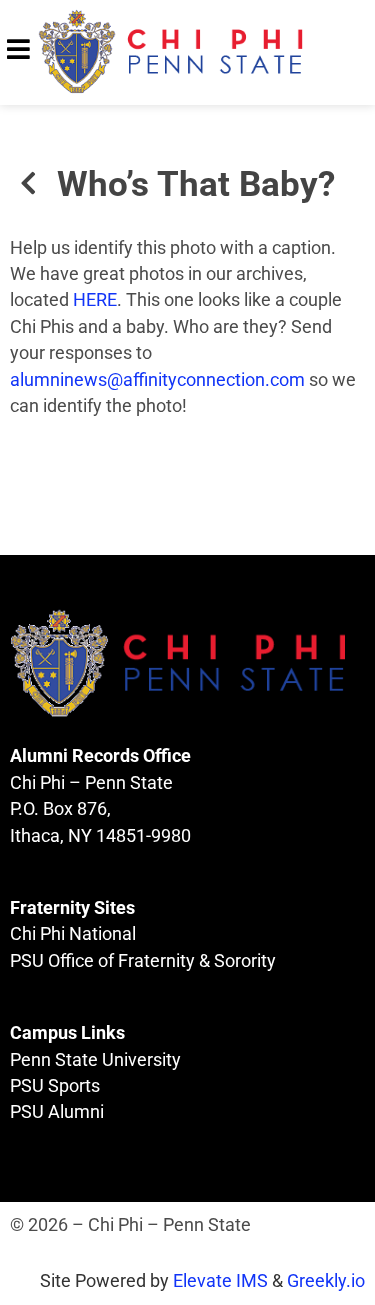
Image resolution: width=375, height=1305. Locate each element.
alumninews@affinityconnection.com (157, 380)
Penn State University (95, 1060)
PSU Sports (55, 1086)
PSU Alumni (57, 1112)
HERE (95, 300)
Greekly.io (326, 1281)
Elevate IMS (220, 1281)
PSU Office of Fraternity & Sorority (143, 961)
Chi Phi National (73, 934)
